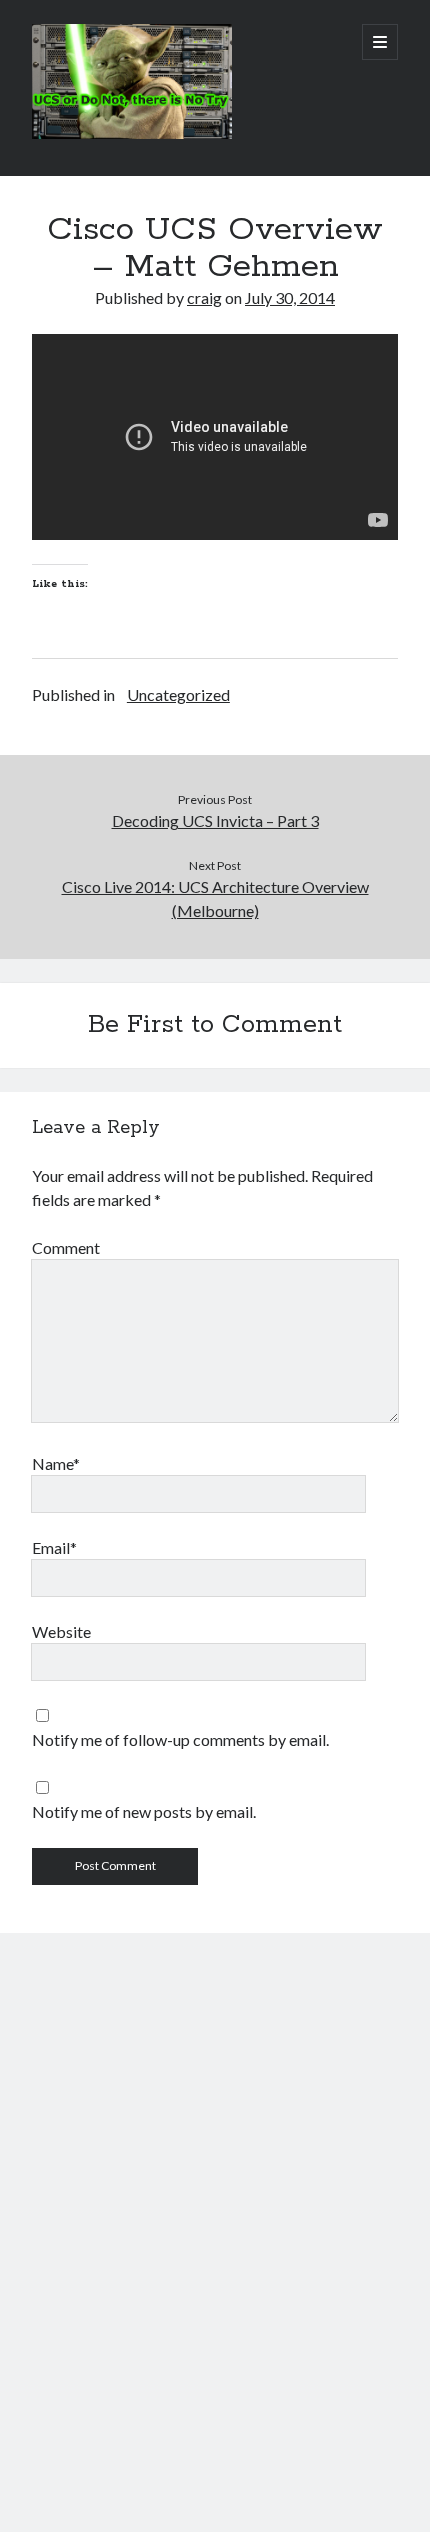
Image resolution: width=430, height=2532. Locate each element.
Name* (56, 1463)
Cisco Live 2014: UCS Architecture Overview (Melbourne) (215, 898)
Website (61, 1631)
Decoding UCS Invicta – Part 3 (215, 820)
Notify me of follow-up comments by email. (180, 1739)
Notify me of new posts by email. (144, 1811)
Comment (66, 1247)
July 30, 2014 (290, 297)
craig (204, 297)
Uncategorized (178, 694)
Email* (54, 1547)
